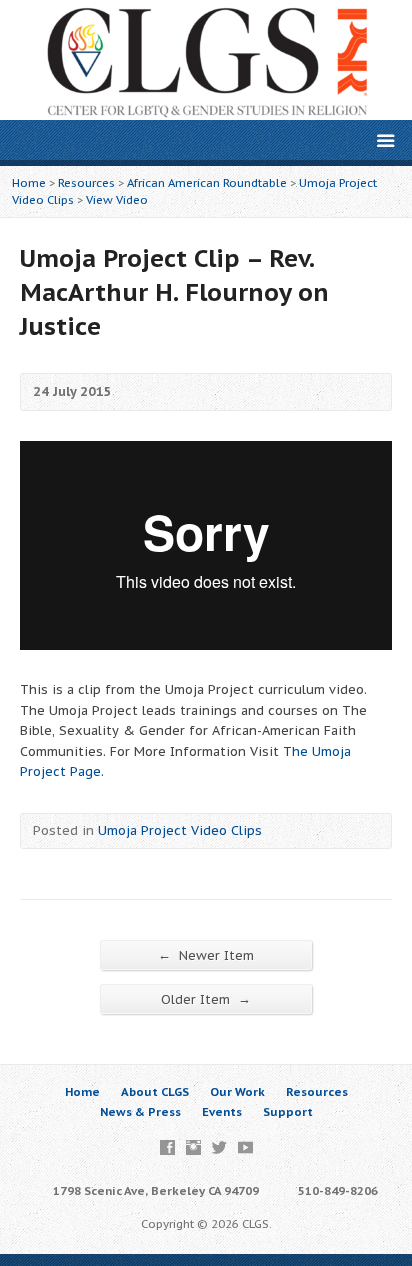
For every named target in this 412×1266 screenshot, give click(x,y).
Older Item (206, 999)
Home (29, 182)
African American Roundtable (207, 182)
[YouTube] (245, 1147)
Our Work (237, 1091)
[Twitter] (219, 1147)
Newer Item (206, 955)
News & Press (140, 1111)
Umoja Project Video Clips (180, 830)
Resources (86, 182)
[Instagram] (193, 1147)
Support (288, 1111)
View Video (117, 199)
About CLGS (155, 1091)
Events (222, 1111)
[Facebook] (167, 1147)
